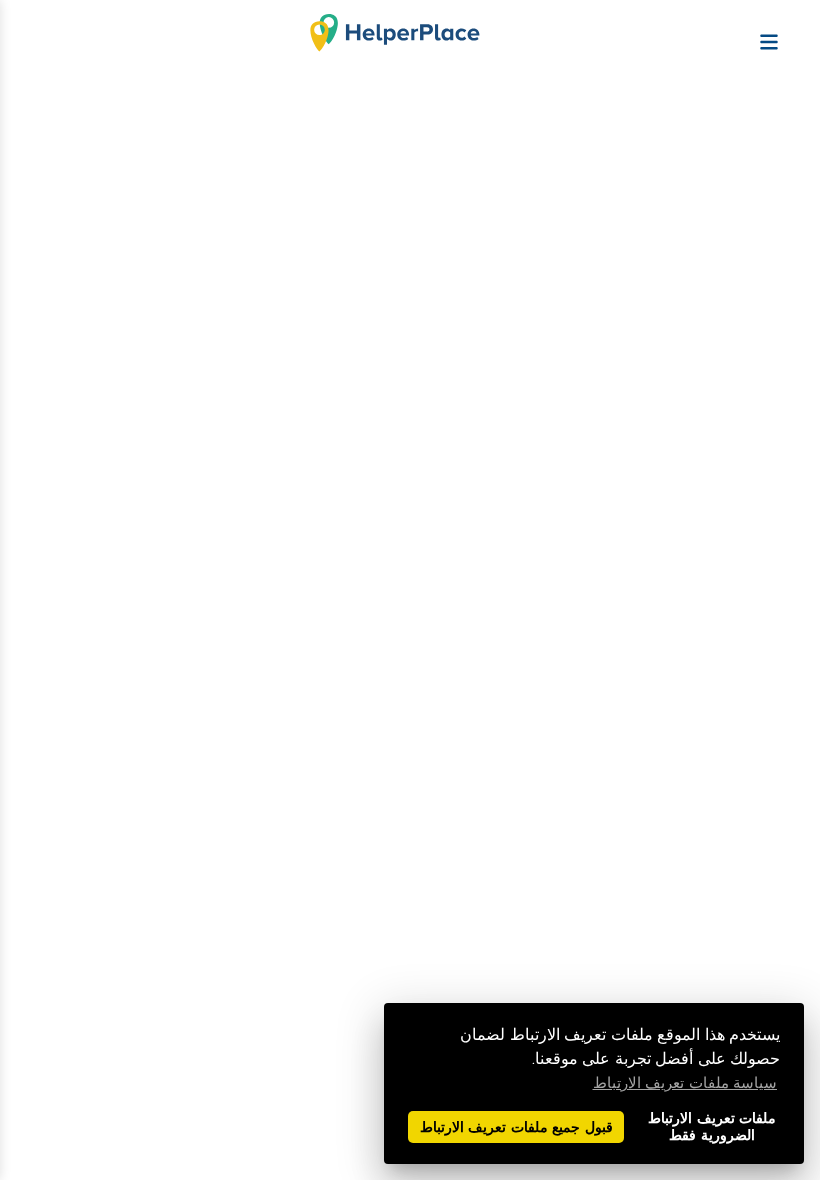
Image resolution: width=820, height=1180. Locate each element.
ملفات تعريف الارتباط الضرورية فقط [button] (712, 1127)
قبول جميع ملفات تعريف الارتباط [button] (516, 1127)
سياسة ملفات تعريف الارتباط (685, 1083)
